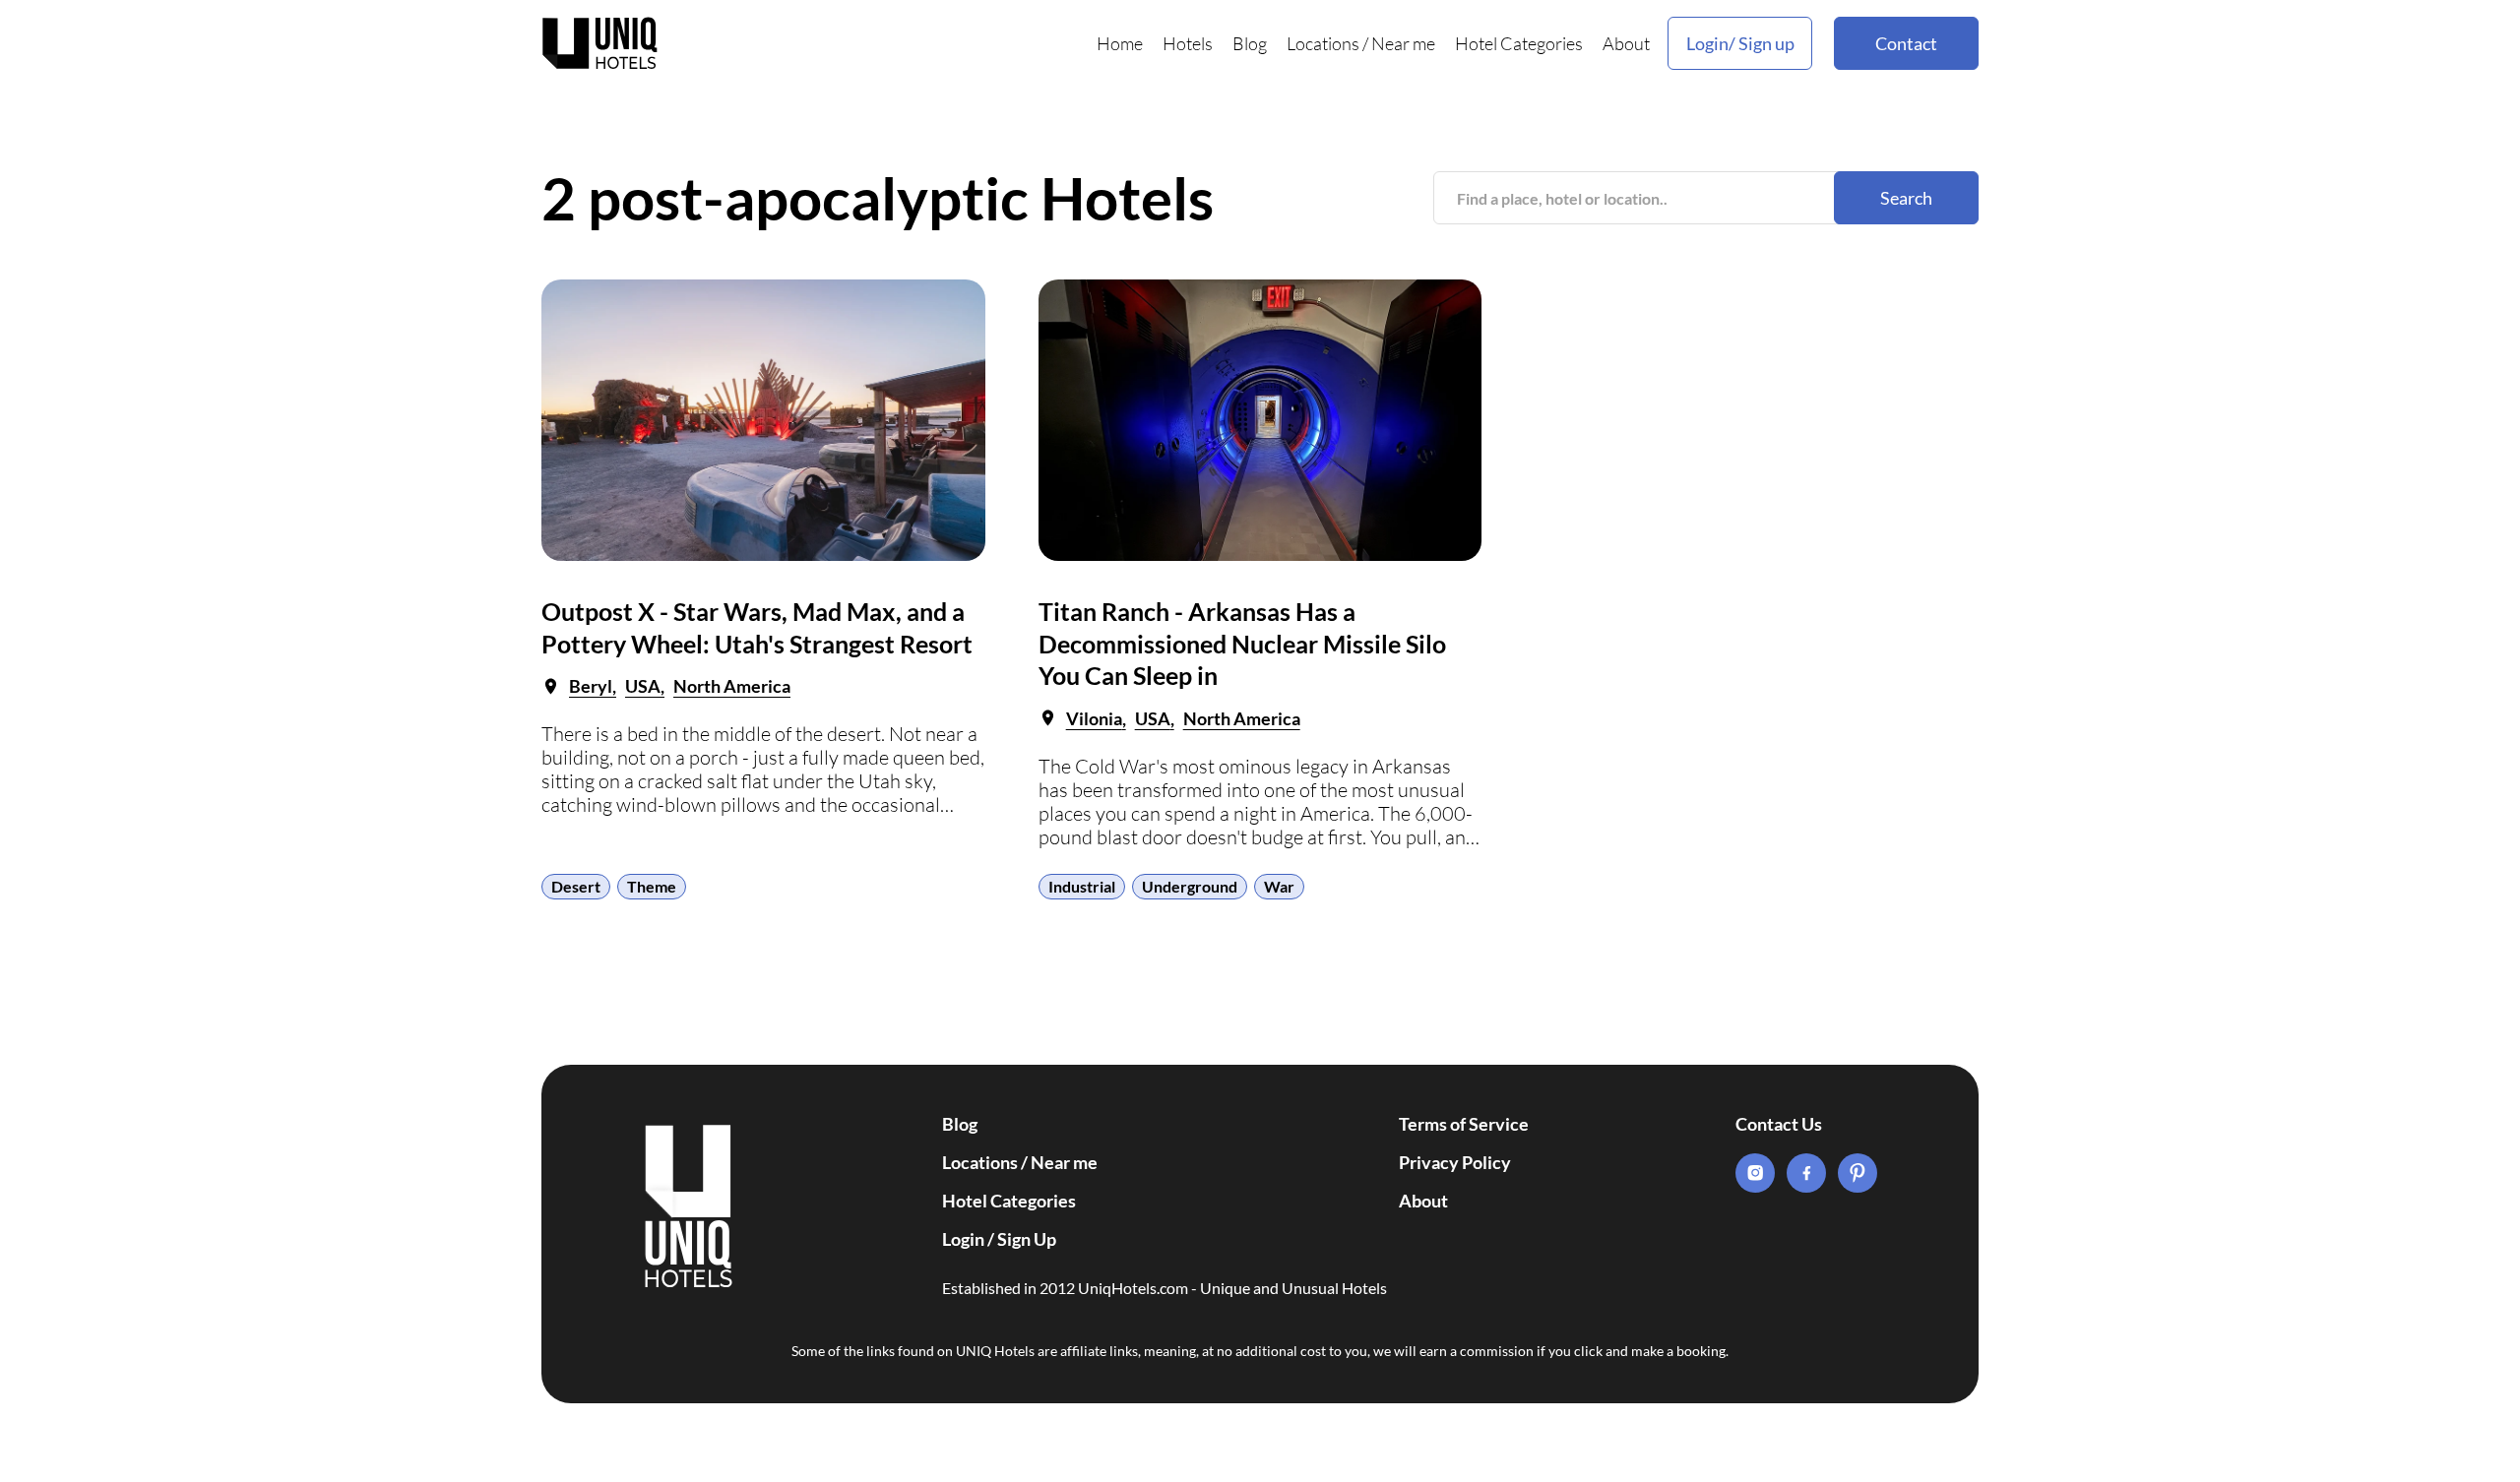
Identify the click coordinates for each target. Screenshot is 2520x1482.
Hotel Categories (1519, 43)
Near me (1403, 43)
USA (643, 686)
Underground (1190, 886)
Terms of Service (1464, 1124)
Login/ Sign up (1740, 43)
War (1279, 886)
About (1626, 43)
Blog (1250, 43)
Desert (576, 886)
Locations (1323, 43)
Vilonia (1094, 718)
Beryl (591, 686)
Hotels (1188, 43)
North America (732, 686)
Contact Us (1779, 1124)
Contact (1906, 43)
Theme (652, 886)
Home (1120, 43)
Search (1906, 198)
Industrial (1082, 886)
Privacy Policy (1455, 1162)
